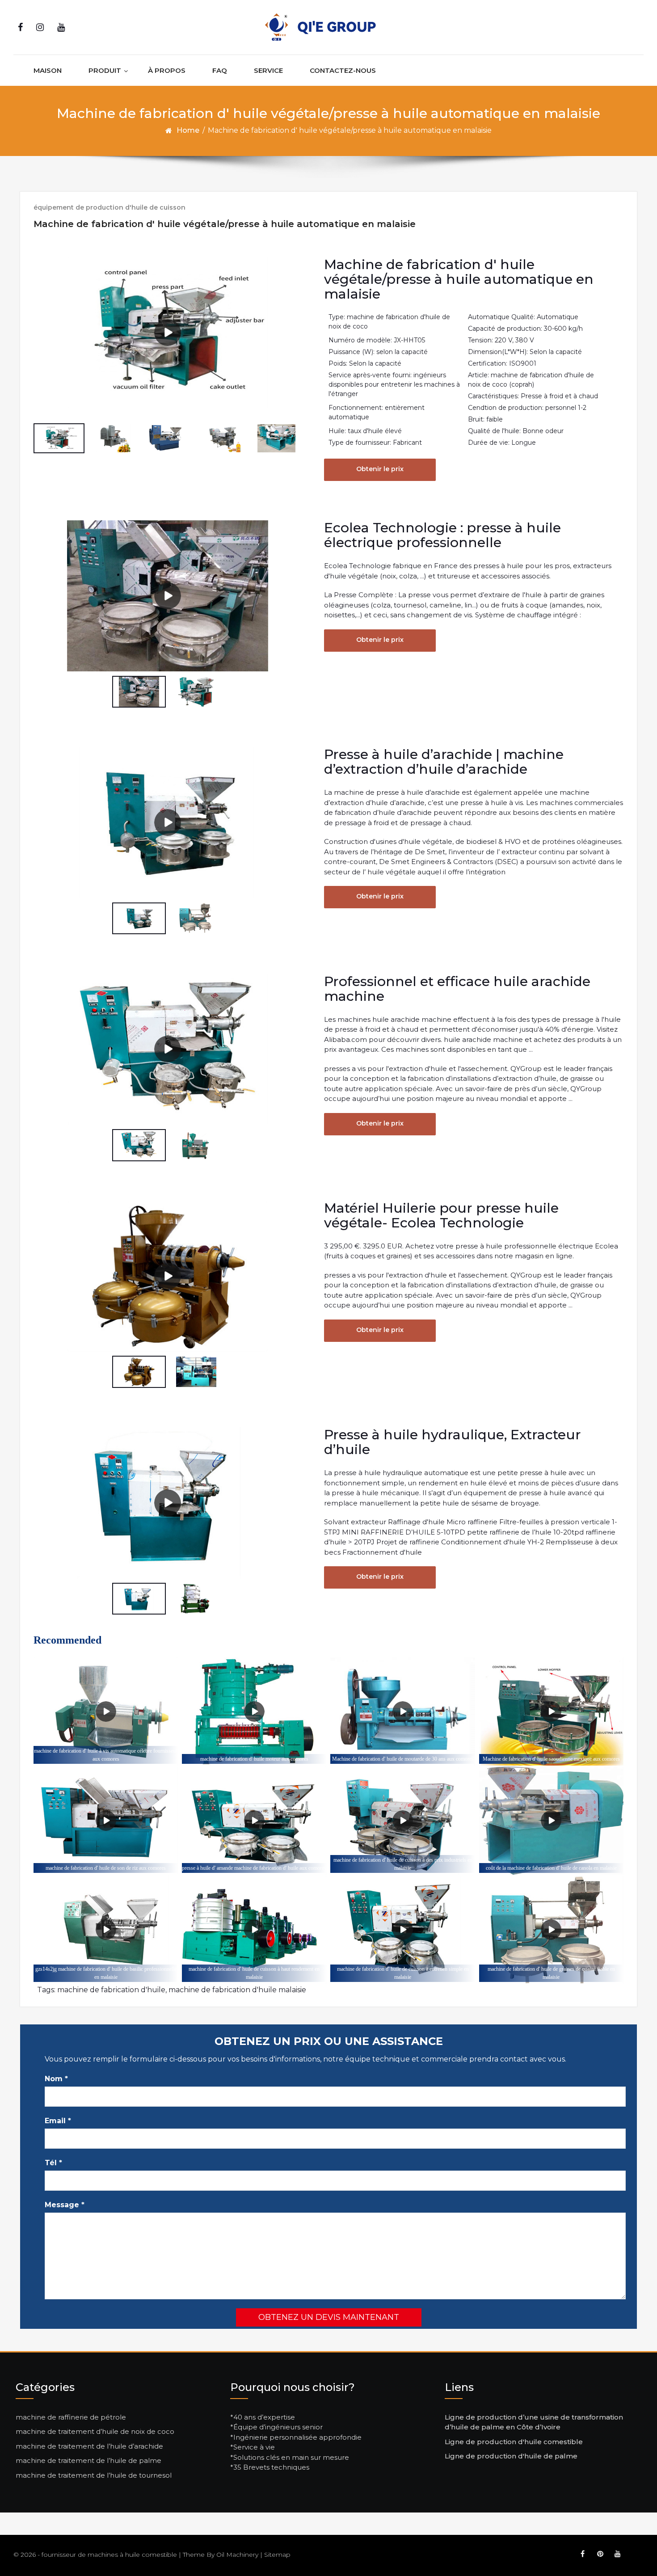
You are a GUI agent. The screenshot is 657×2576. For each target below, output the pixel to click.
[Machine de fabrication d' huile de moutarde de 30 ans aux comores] (402, 1712)
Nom (56, 2079)
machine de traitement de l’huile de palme (88, 2460)
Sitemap (277, 2555)
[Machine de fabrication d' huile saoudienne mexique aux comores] (551, 1712)
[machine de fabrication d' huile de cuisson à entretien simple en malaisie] (402, 1930)
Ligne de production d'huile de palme (511, 2456)
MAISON (48, 70)
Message (65, 2205)
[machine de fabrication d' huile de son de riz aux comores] (106, 1821)
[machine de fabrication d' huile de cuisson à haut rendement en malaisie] (254, 1930)
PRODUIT (105, 70)
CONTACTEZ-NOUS (343, 70)
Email (58, 2121)
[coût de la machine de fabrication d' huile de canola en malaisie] (551, 1821)
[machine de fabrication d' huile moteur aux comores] (254, 1712)
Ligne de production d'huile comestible (514, 2442)
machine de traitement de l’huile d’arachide (89, 2446)
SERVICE (268, 70)
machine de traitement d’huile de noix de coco (95, 2431)
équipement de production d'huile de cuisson (109, 207)
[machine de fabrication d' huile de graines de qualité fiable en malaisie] (551, 1930)
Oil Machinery (237, 2555)
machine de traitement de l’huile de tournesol (94, 2475)
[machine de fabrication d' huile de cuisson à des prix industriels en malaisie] (402, 1821)
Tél (53, 2163)
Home (188, 130)
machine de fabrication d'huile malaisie (237, 1990)
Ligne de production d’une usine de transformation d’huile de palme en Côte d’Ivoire (534, 2422)
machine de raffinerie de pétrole (71, 2417)
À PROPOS (167, 70)
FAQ (220, 70)
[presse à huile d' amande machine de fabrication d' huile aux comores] (254, 1821)
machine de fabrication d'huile (111, 1990)
